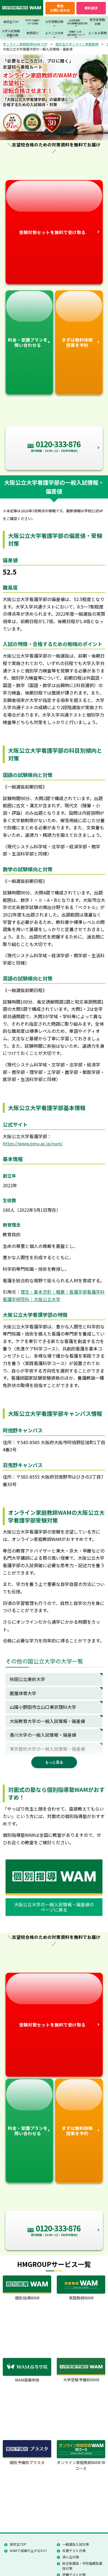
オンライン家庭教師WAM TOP (25, 44)
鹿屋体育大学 (23, 1693)
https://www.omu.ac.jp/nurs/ (33, 1143)
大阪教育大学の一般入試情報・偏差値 (47, 1721)
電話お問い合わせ (60, 8)
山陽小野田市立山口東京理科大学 (43, 1707)
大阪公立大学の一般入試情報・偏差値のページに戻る (54, 1907)
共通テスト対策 (74, 2550)
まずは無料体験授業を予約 (77, 342)
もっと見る (54, 1762)
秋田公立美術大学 (27, 1679)
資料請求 (91, 8)
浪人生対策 (71, 2557)
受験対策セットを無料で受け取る (52, 232)
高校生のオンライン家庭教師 (77, 44)
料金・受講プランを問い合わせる (28, 342)
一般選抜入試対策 (76, 2544)
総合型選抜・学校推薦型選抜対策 (82, 2566)
